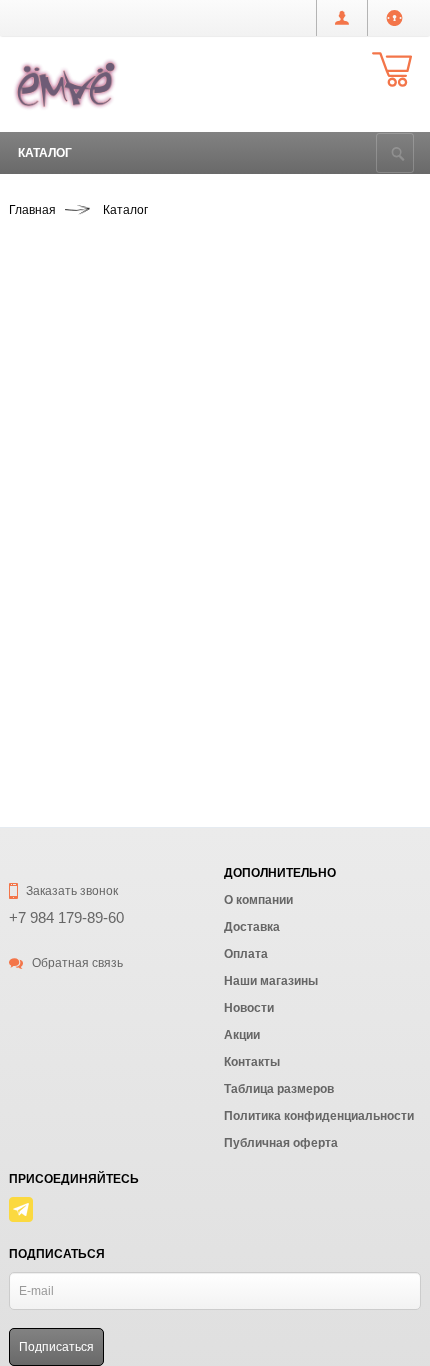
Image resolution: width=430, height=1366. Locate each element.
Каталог (45, 153)
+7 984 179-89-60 (66, 917)
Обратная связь (76, 963)
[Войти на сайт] (394, 18)
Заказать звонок (70, 891)
